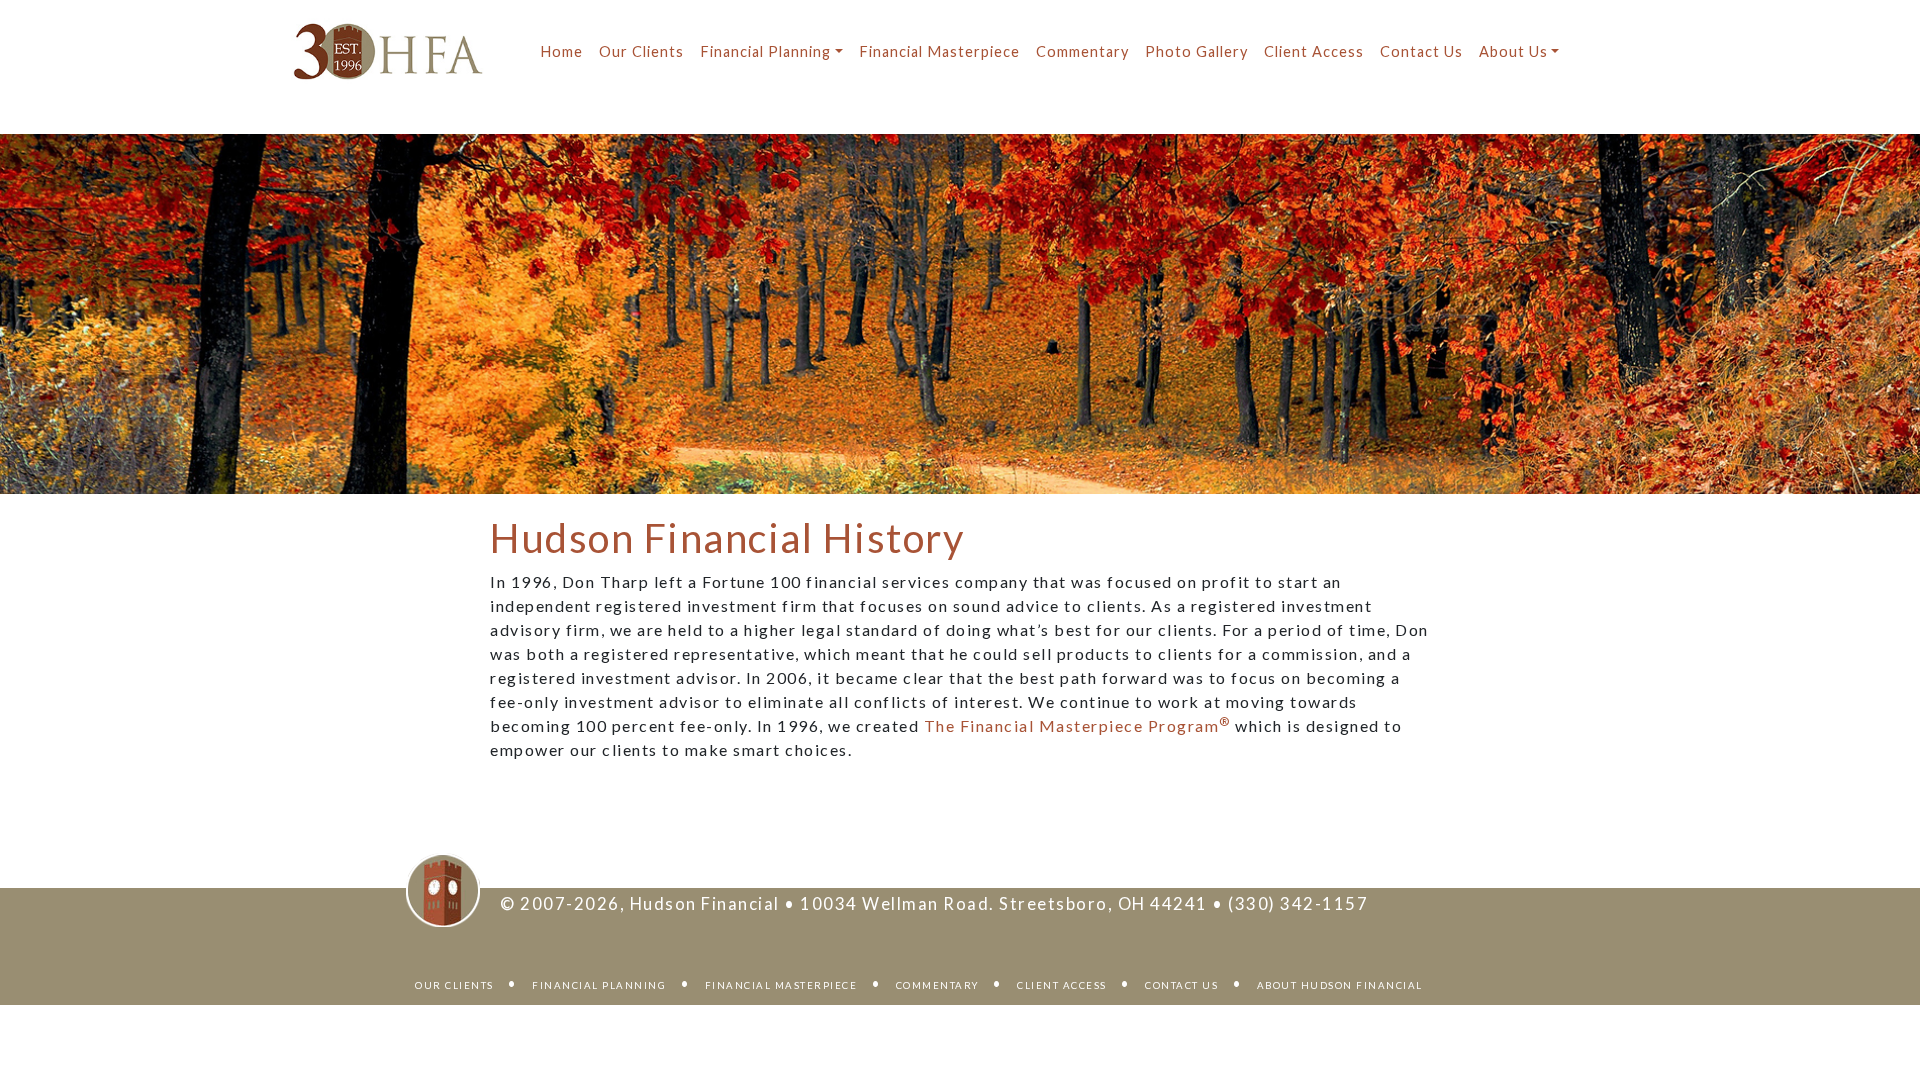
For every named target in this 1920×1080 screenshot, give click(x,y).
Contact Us (1421, 51)
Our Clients (641, 51)
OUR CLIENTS (454, 985)
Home (561, 51)
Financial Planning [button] (765, 51)
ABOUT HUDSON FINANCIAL (1340, 985)
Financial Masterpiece (939, 51)
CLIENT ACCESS (1062, 985)
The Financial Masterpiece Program (1077, 725)
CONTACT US (1181, 985)
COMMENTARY (937, 985)
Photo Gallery (1196, 51)
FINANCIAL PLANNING (599, 985)
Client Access (1314, 51)
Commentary (1082, 51)
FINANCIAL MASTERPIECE (781, 985)
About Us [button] (1513, 51)
